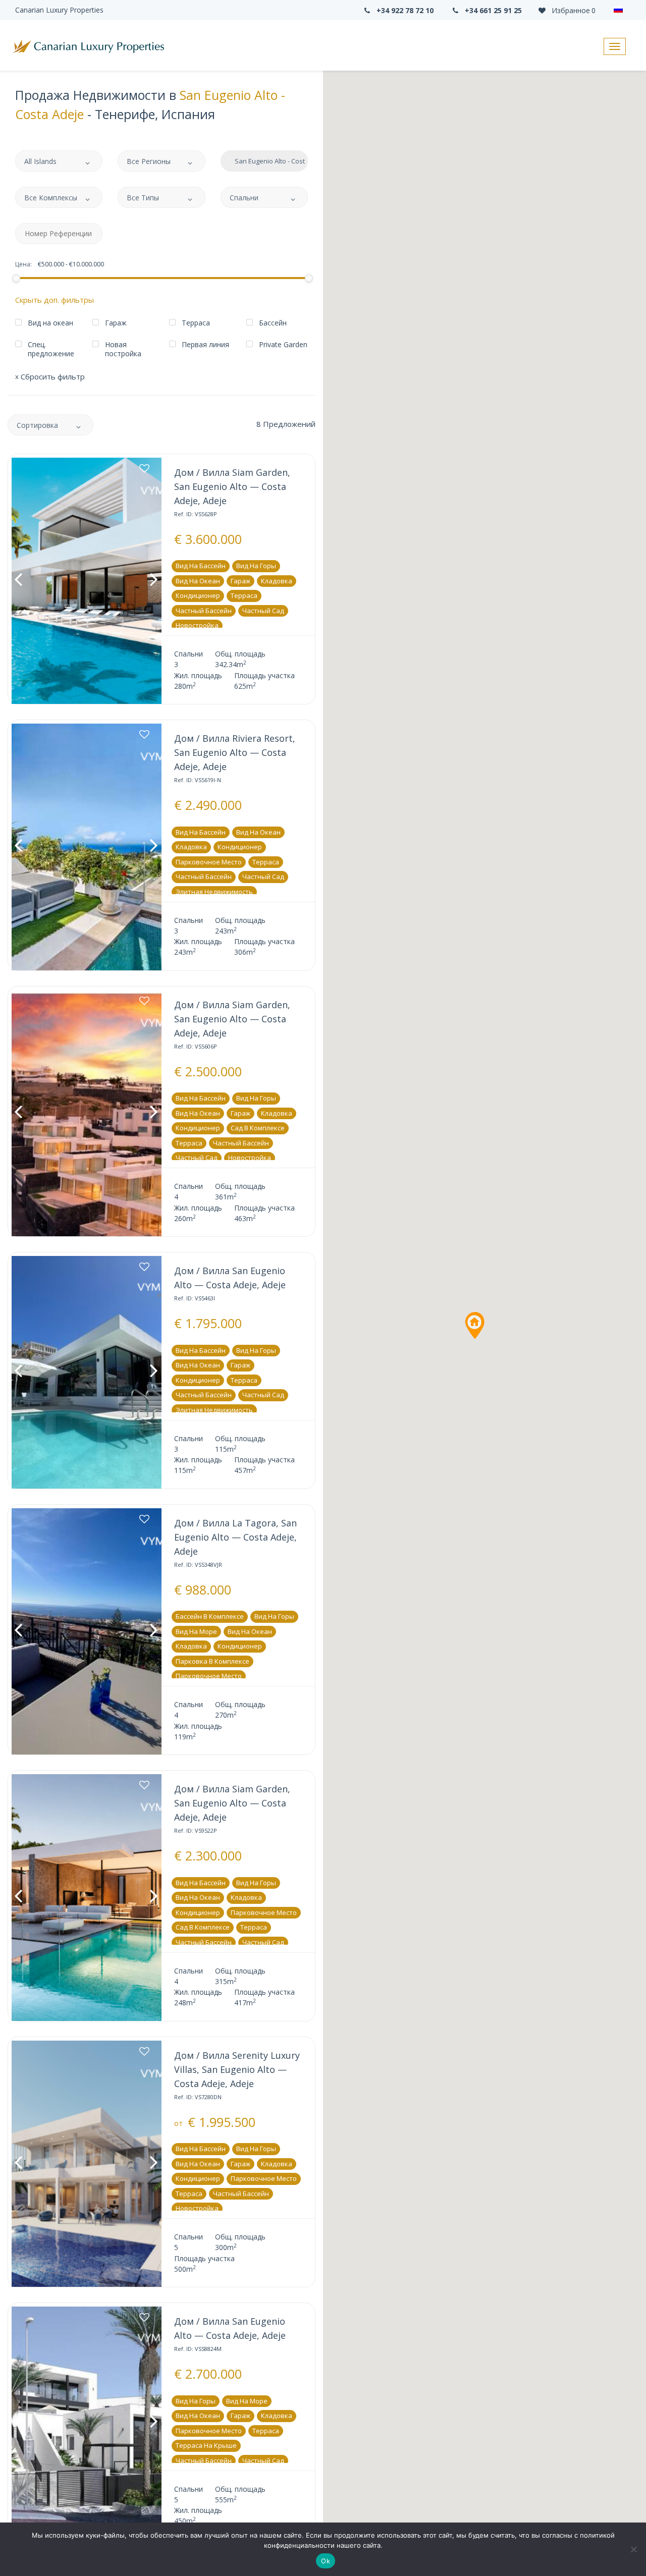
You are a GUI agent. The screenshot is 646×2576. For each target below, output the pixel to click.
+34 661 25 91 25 (492, 10)
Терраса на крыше (206, 2445)
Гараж (240, 581)
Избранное (573, 10)
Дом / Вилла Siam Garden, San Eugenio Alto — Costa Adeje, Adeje (232, 486)
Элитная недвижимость (214, 892)
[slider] (16, 278)
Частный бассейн (204, 611)
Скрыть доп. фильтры (55, 300)
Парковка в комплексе (212, 1661)
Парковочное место (209, 862)
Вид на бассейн (201, 566)
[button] (474, 1326)
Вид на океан (198, 581)
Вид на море (196, 1631)
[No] (633, 2549)
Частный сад (263, 611)
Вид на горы (256, 566)
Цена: (23, 264)
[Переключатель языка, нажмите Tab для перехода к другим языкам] (621, 10)
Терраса (244, 595)
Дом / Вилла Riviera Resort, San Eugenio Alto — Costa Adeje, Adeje (235, 752)
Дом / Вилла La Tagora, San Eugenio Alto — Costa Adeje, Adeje (235, 1537)
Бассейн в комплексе (210, 1616)
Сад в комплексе (258, 1128)
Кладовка (277, 581)
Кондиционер (198, 595)
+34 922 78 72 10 (404, 10)
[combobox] (59, 161)
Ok (326, 2561)
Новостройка (197, 625)
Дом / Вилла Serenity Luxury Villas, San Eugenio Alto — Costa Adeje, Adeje (237, 2069)
